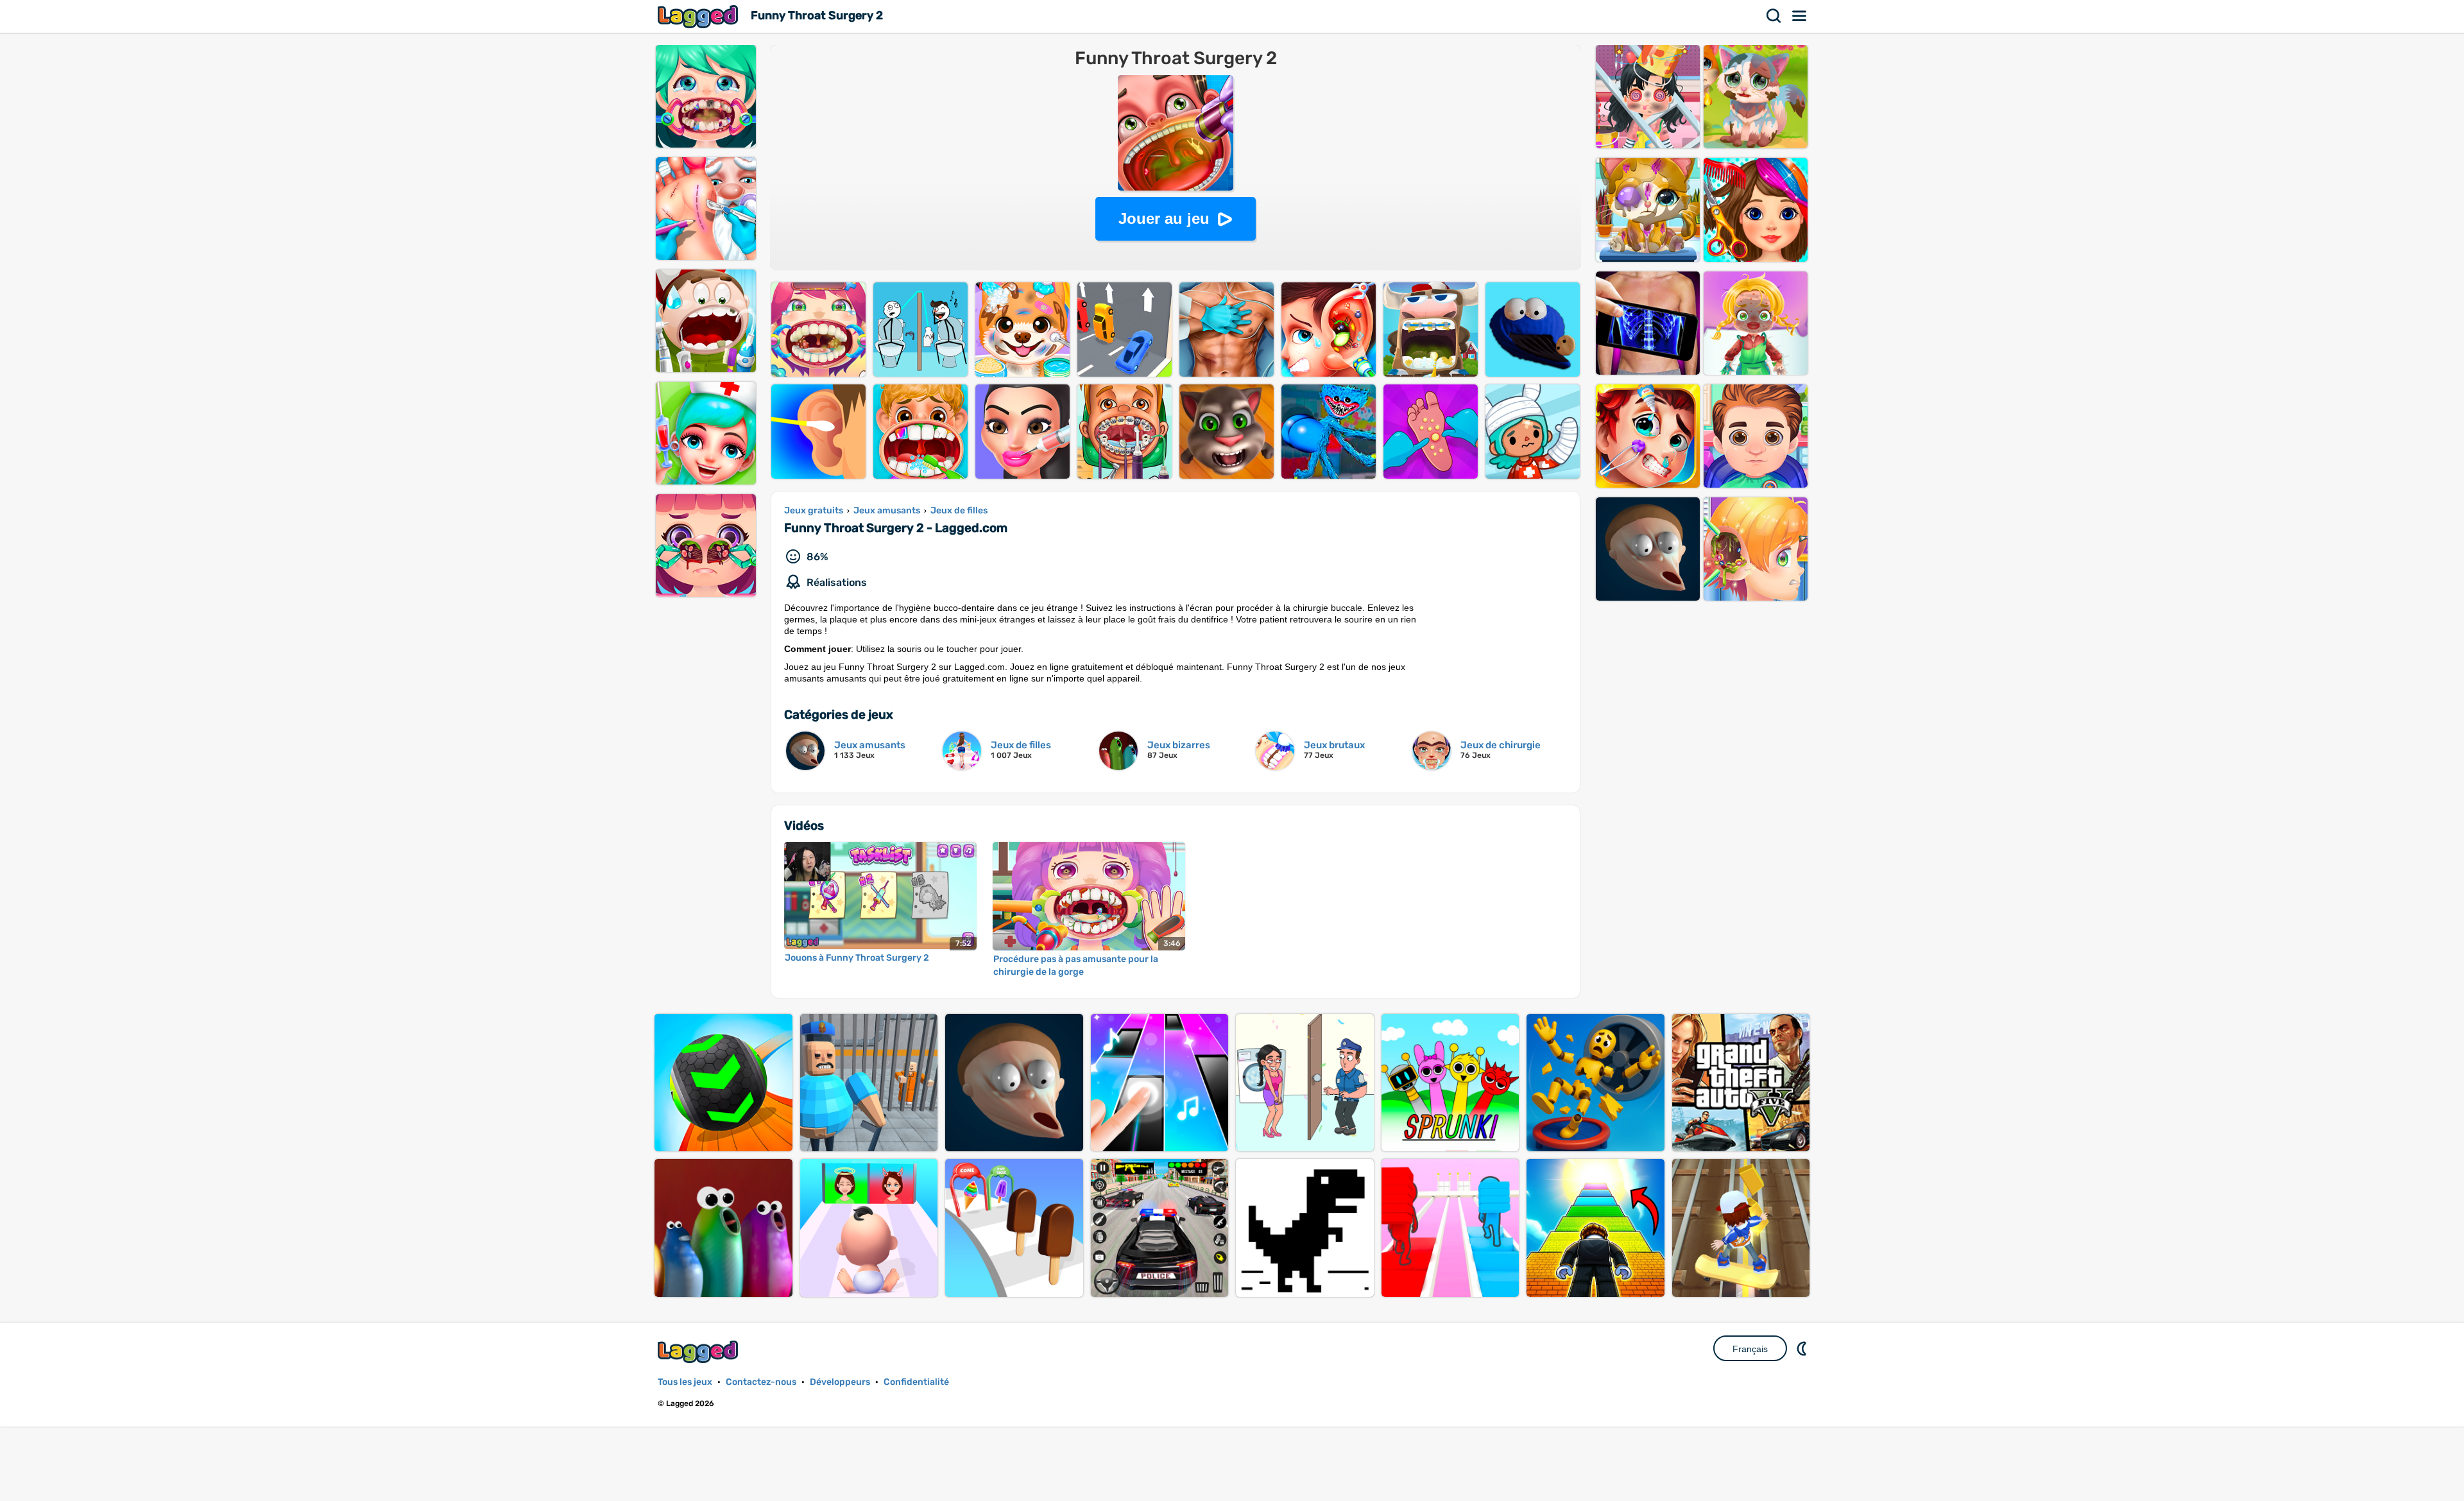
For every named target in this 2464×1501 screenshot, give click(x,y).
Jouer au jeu (1164, 219)
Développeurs (840, 1382)
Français (1750, 1349)
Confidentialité (916, 1382)
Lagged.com (699, 1352)
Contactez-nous (761, 1382)
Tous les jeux (685, 1382)
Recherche (1774, 16)
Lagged (699, 16)
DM (1803, 1348)
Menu (1800, 16)
